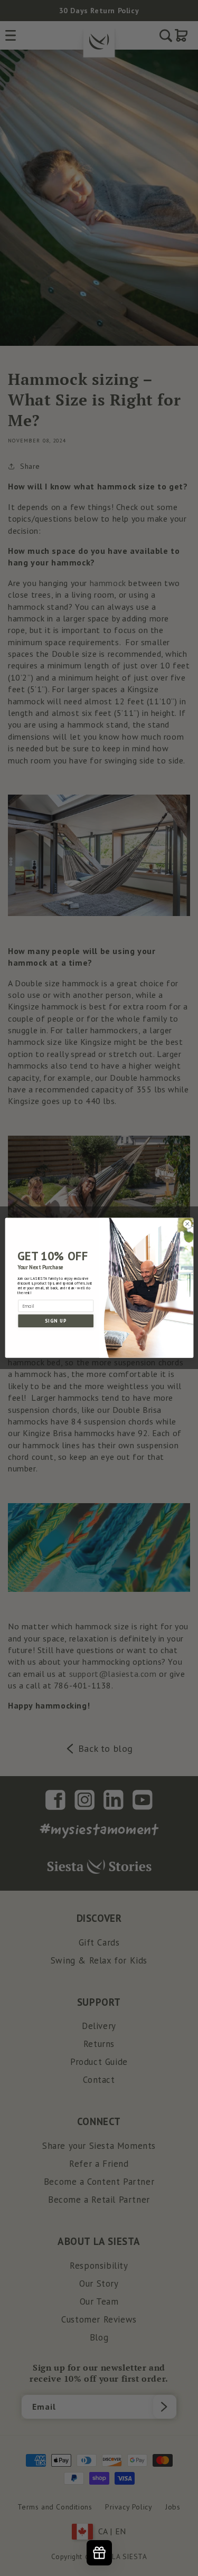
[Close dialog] (187, 1224)
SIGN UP (55, 1321)
